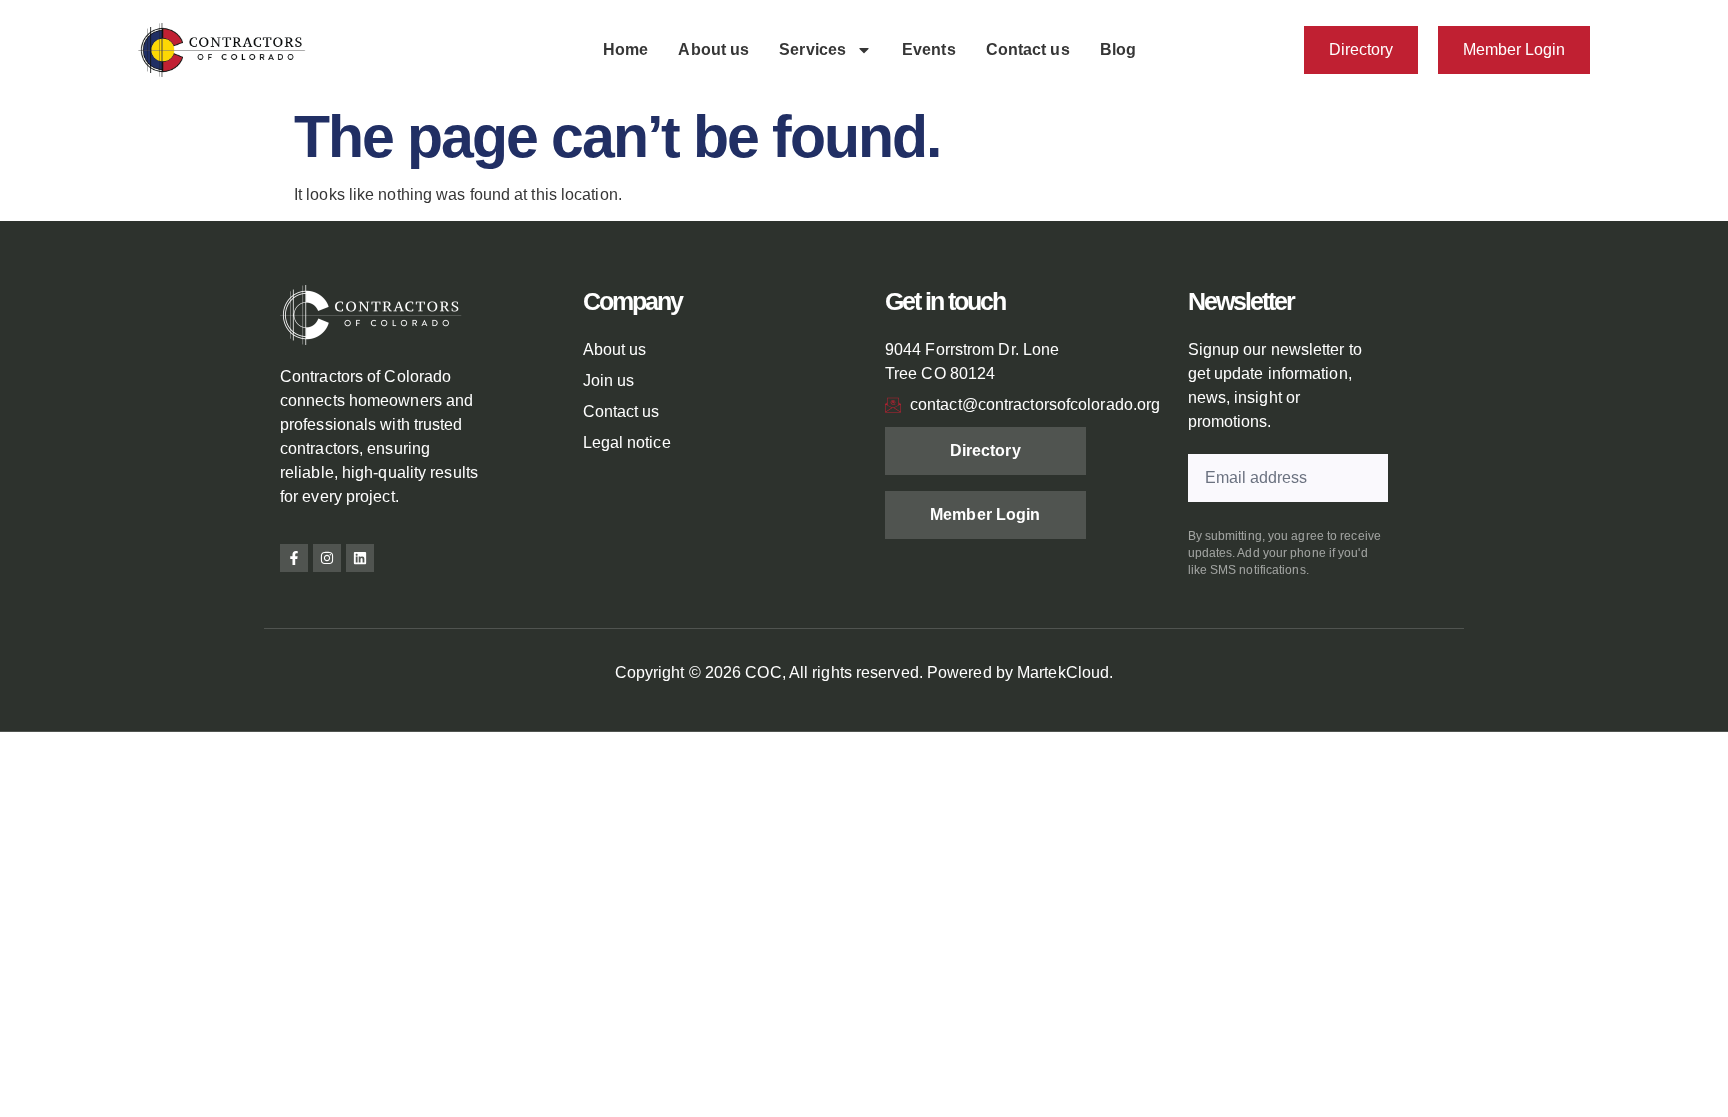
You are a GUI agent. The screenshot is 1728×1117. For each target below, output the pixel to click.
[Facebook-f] (294, 558)
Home (625, 49)
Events (929, 49)
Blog (1118, 49)
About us (713, 49)
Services (812, 49)
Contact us (1028, 49)
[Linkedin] (360, 558)
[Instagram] (327, 558)
